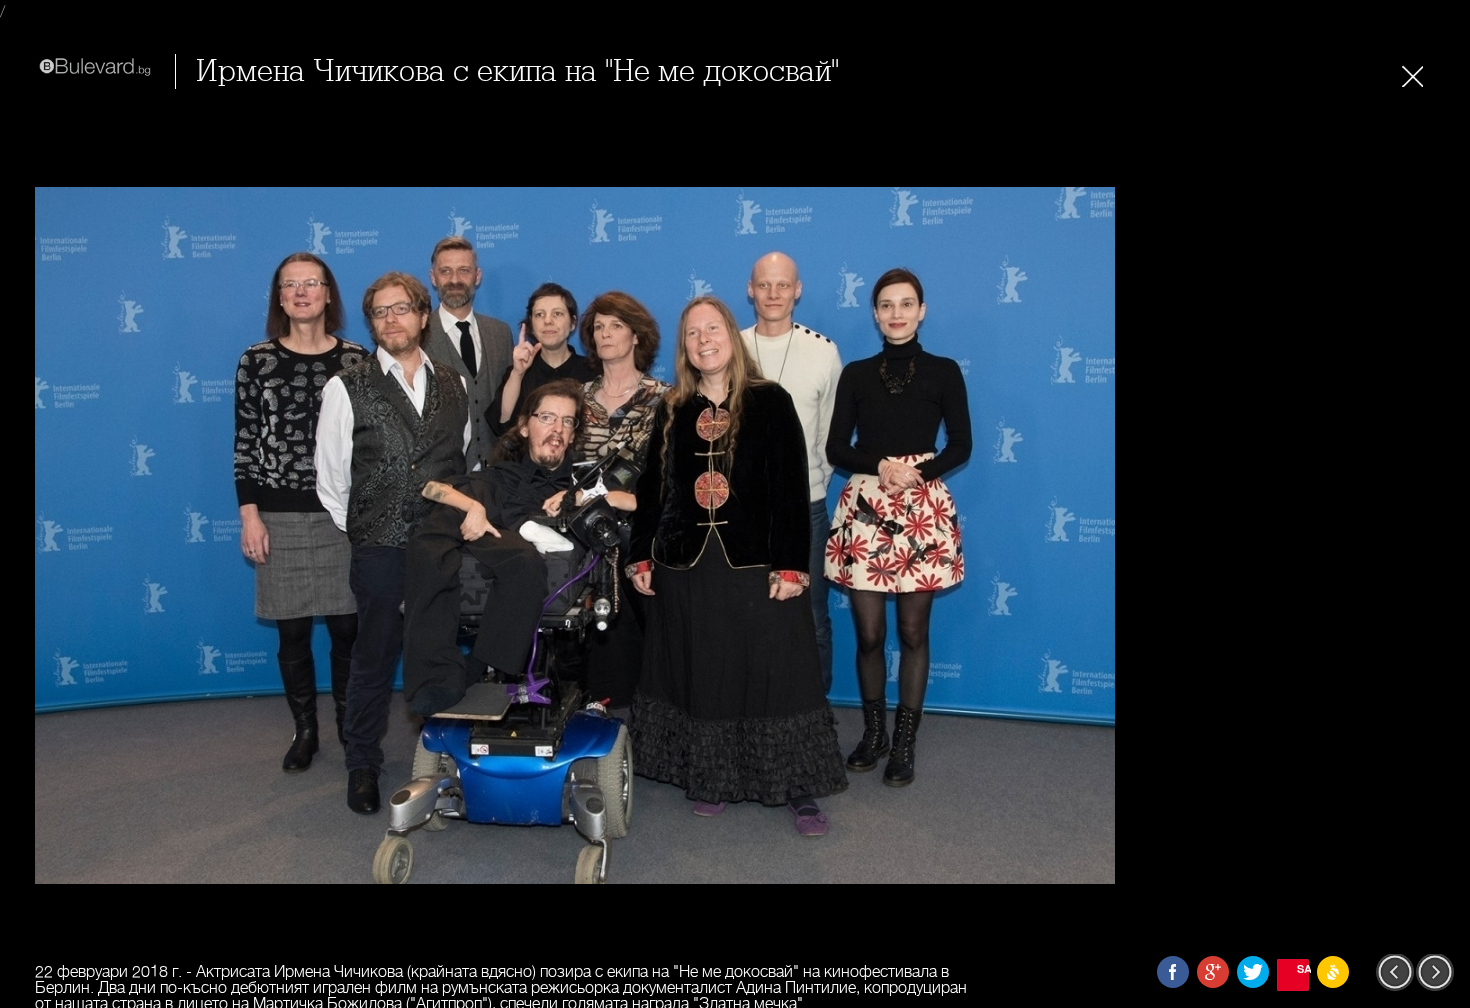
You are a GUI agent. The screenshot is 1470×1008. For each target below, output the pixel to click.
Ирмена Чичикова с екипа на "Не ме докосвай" (517, 71)
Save (1303, 968)
